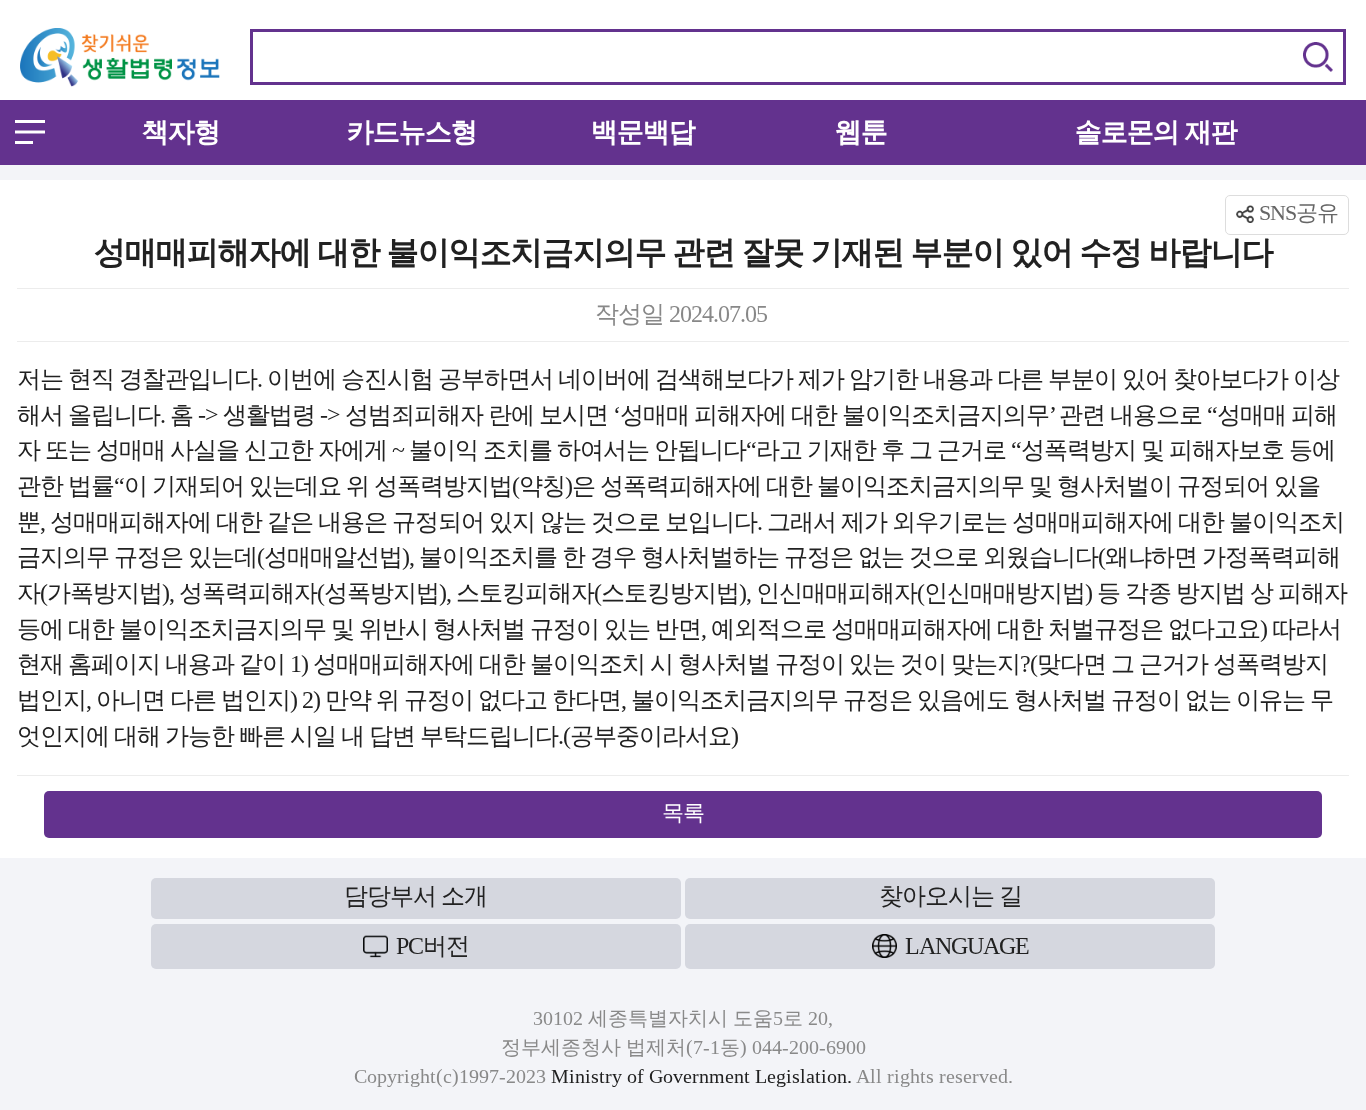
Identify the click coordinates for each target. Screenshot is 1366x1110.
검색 (1318, 57)
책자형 (181, 132)
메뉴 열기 (30, 132)
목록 (683, 812)
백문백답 (643, 132)
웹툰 (861, 132)
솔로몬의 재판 (1156, 132)
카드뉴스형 (412, 132)
